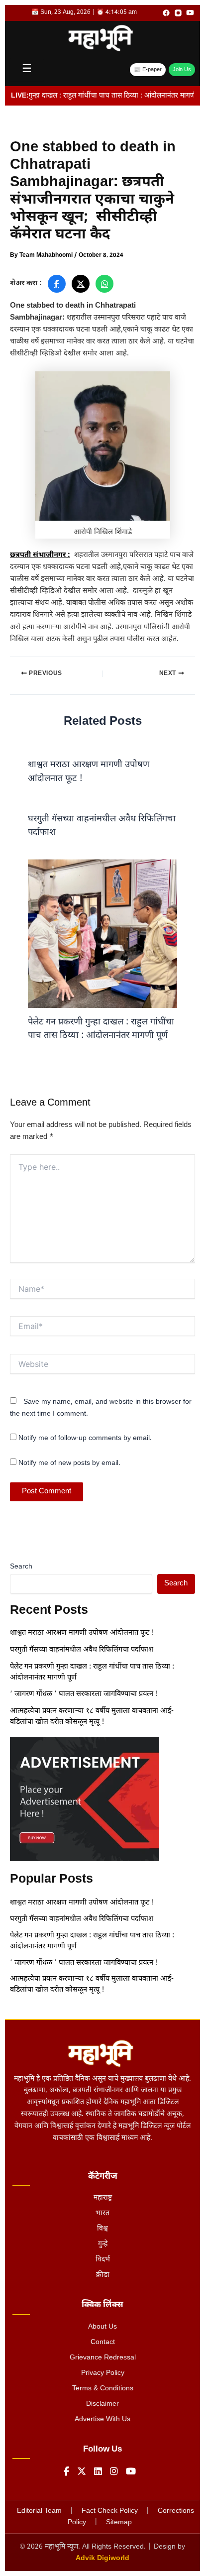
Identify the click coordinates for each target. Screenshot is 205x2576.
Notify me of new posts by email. (69, 1463)
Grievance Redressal (103, 2358)
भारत (102, 2213)
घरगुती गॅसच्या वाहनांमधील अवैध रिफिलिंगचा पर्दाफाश (82, 1650)
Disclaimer (102, 2404)
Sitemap (119, 2522)
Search (21, 1567)
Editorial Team (39, 2511)
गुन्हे (103, 2244)
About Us (102, 2327)
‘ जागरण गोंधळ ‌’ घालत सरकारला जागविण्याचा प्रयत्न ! (84, 1694)
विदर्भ (103, 2260)
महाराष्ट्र (103, 2198)
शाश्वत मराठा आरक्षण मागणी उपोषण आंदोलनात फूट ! (82, 1633)
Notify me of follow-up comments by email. (85, 1438)
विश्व (102, 2229)
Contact (103, 2342)
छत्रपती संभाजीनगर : (40, 555)
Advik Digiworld (102, 2558)
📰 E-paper (148, 70)
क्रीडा (103, 2275)
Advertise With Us (102, 2419)
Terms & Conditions (103, 2389)
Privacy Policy (103, 2373)
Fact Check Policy (110, 2511)
